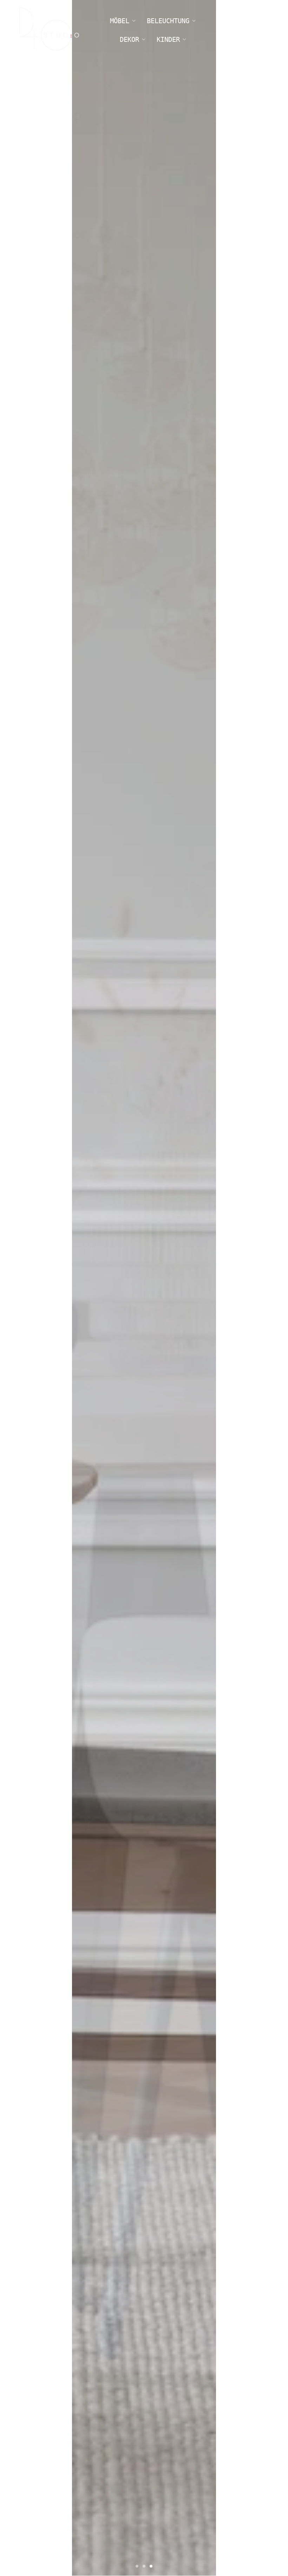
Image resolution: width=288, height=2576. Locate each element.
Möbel (120, 21)
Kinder (168, 39)
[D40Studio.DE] (49, 30)
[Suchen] (221, 30)
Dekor (129, 39)
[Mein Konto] (241, 30)
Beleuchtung (168, 21)
